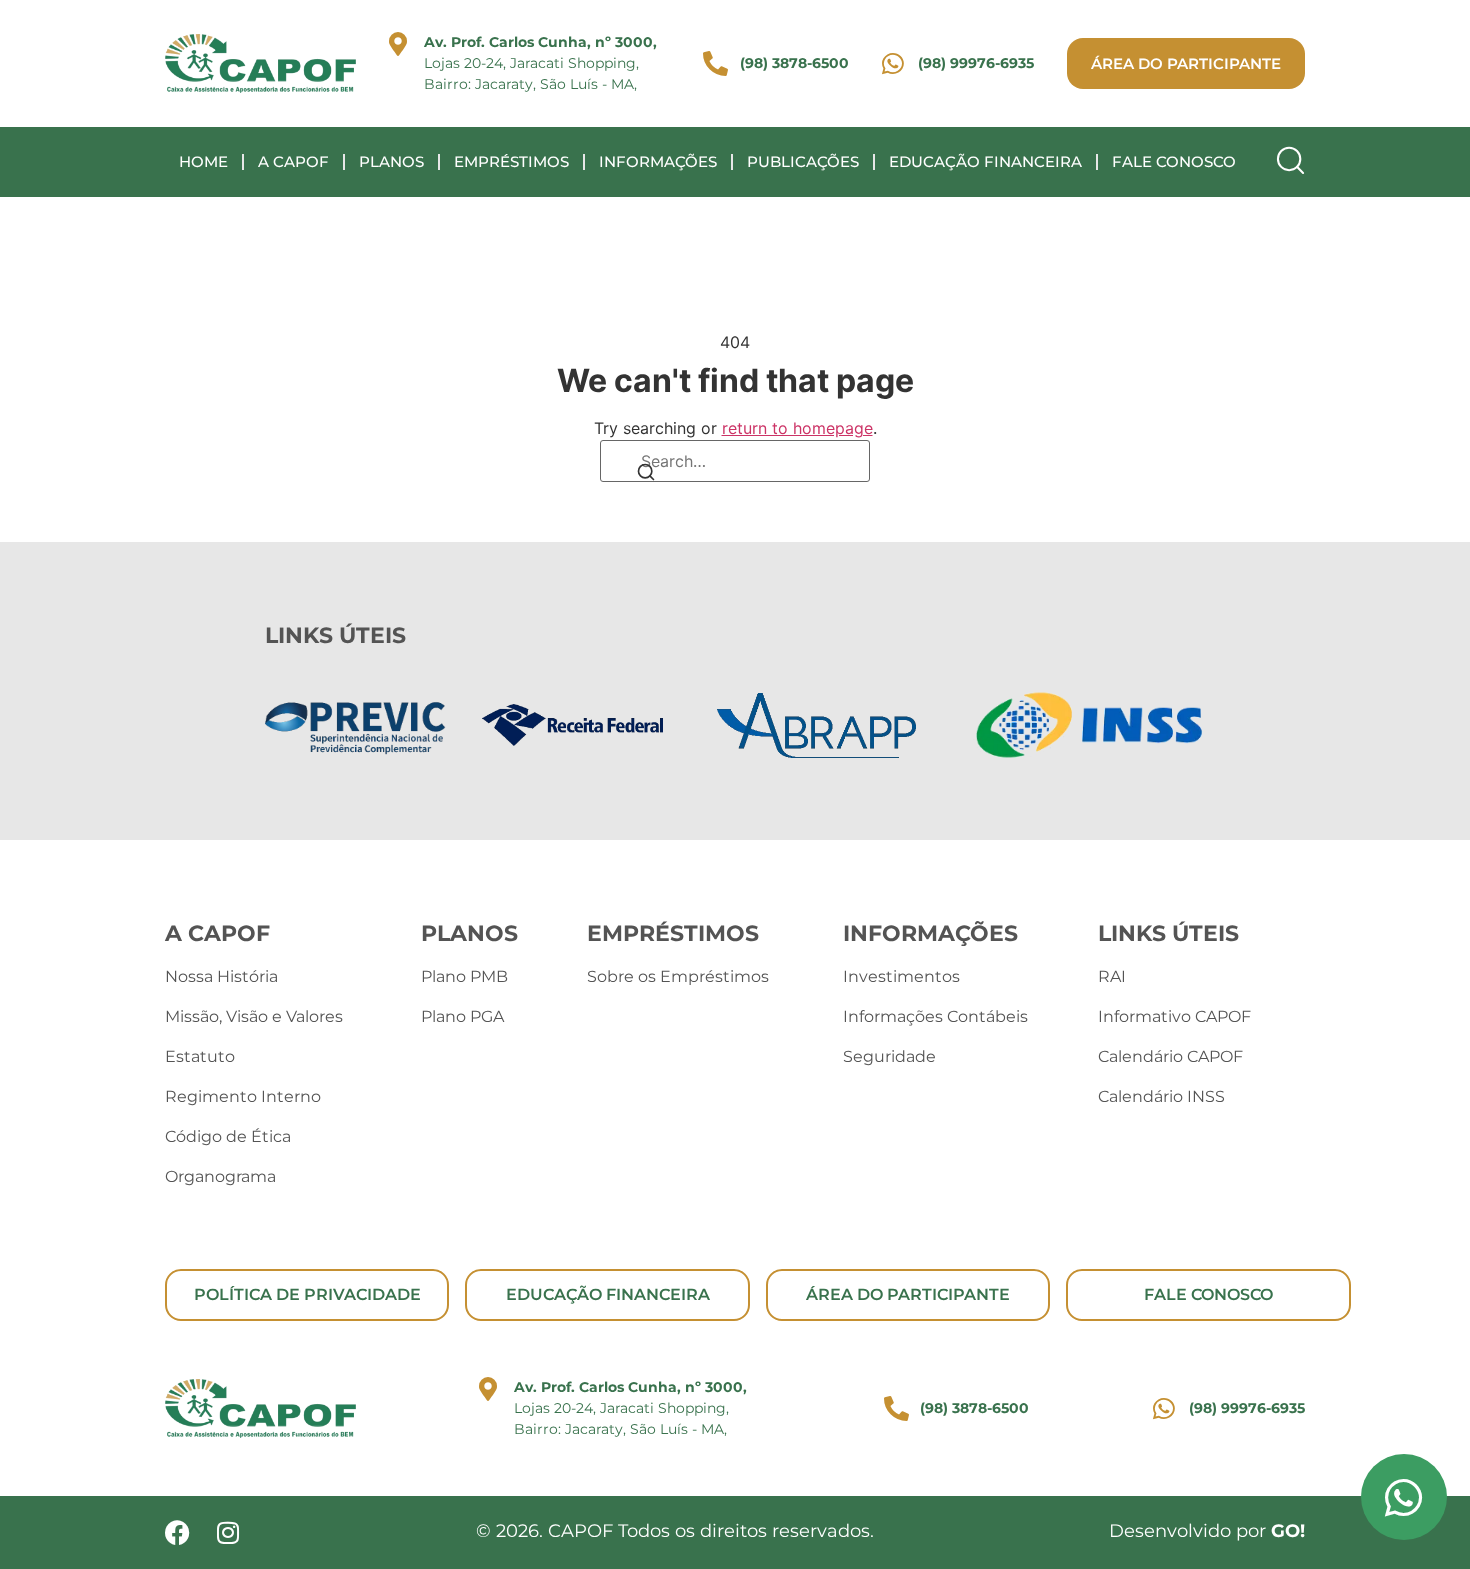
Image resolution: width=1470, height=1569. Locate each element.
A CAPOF (293, 161)
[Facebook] (177, 1532)
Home (203, 161)
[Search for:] (735, 461)
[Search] (646, 474)
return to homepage (797, 428)
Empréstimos (511, 161)
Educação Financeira (985, 161)
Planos (391, 161)
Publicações (803, 161)
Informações (658, 161)
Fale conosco (1174, 161)
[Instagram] (227, 1532)
